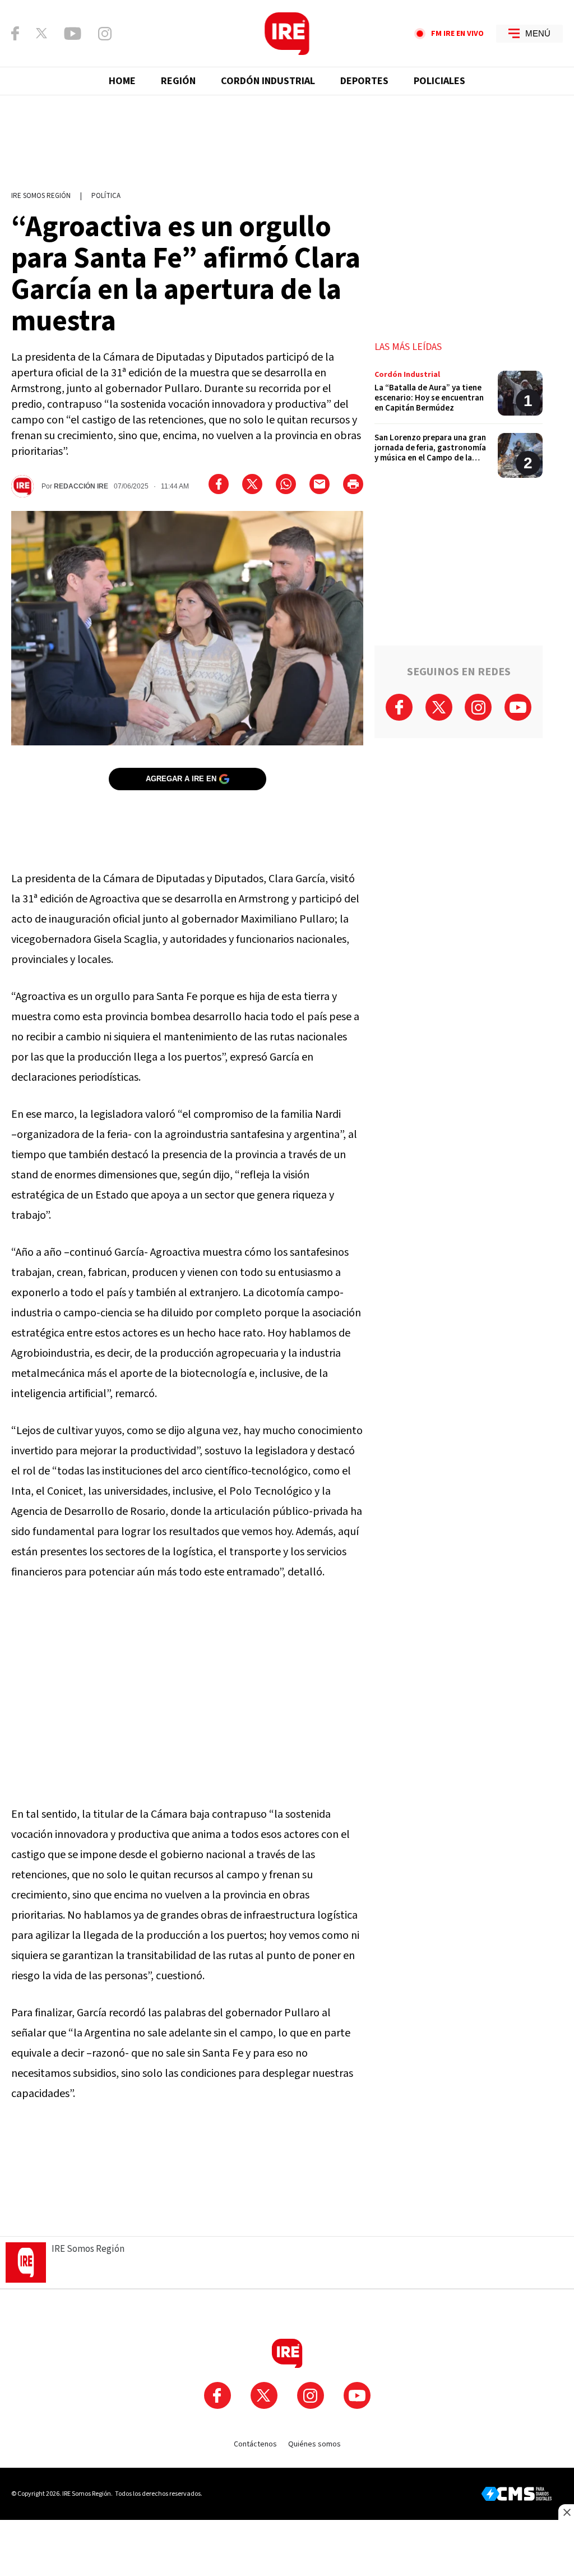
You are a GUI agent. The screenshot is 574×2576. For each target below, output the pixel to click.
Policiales (439, 81)
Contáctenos (255, 2444)
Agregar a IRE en (181, 779)
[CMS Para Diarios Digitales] (517, 2494)
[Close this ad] (566, 2512)
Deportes (364, 81)
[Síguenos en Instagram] (105, 34)
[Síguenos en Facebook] (15, 33)
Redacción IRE (81, 486)
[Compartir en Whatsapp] (286, 484)
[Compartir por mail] (320, 484)
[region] (287, 137)
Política (106, 196)
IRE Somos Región (41, 196)
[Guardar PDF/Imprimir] (353, 484)
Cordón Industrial (268, 81)
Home (122, 81)
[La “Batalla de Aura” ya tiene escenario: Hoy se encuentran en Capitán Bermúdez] (459, 397)
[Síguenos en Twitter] (41, 33)
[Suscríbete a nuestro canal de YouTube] (73, 34)
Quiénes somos (314, 2444)
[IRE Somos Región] (287, 34)
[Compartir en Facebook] (219, 484)
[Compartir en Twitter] (252, 484)
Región (178, 81)
